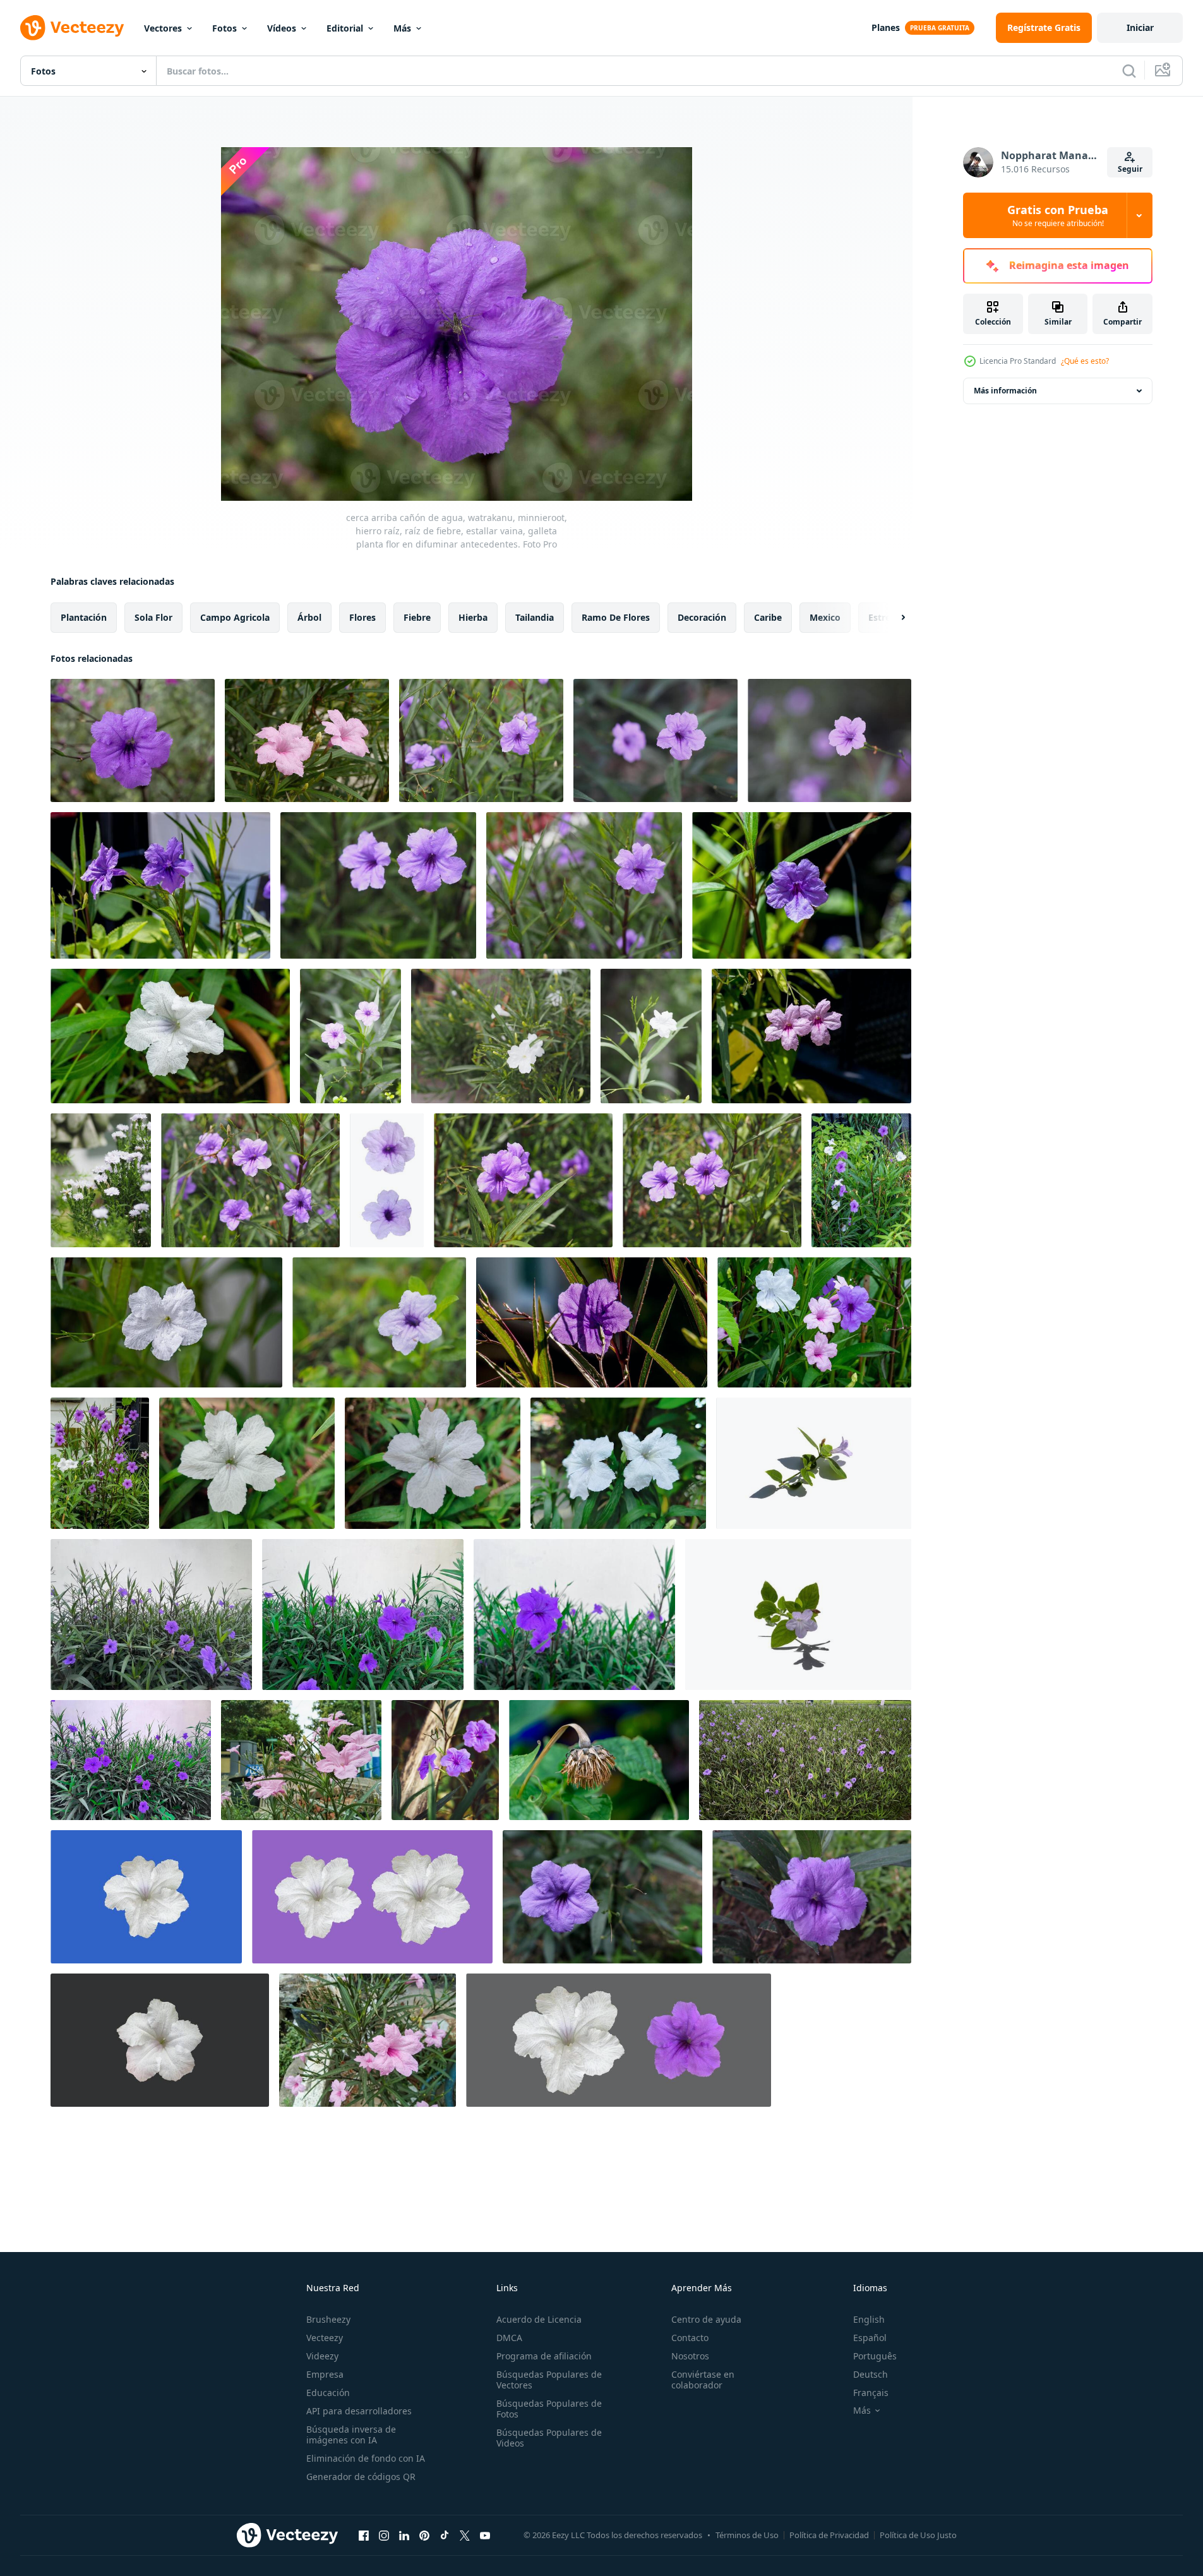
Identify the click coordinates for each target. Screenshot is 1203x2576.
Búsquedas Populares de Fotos (549, 2409)
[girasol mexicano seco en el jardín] (599, 1760)
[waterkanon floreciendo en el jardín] (160, 885)
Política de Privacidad (829, 2535)
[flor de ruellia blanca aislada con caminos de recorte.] (146, 1897)
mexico (825, 617)
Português (875, 2356)
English (869, 2319)
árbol (309, 617)
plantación (84, 617)
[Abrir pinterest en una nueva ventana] (424, 2535)
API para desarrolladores (359, 2411)
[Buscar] (1129, 71)
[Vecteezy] (72, 28)
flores (362, 617)
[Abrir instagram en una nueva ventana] (384, 2535)
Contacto (690, 2338)
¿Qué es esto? (1085, 361)
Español (870, 2338)
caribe (768, 617)
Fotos (224, 28)
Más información (1005, 391)
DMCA (509, 2338)
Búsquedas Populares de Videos (549, 2438)
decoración (702, 617)
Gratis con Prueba (1058, 215)
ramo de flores (616, 617)
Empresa (325, 2374)
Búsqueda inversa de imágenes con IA (351, 2435)
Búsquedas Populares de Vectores (549, 2380)
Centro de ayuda (706, 2319)
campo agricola (235, 617)
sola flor (153, 617)
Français (871, 2393)
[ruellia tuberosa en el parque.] (602, 1897)
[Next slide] (892, 618)
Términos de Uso (747, 2535)
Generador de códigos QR (361, 2477)
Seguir (1130, 169)
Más (402, 28)
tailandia (535, 617)
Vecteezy (325, 2338)
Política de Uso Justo (918, 2535)
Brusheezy (328, 2319)
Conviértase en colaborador (703, 2380)
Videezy (322, 2356)
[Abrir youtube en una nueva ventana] (485, 2535)
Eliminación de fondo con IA (366, 2458)
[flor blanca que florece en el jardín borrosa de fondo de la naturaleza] (101, 1180)
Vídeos (282, 28)
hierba (473, 617)
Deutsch (871, 2374)
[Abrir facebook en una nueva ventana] (364, 2535)
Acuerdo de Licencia (539, 2319)
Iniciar (1140, 27)
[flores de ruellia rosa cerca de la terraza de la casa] (301, 1760)
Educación (328, 2393)
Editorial (345, 28)
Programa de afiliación (544, 2356)
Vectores (163, 28)
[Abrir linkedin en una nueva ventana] (404, 2535)
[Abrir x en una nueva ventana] (465, 2535)
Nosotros (690, 2356)
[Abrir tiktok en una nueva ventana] (445, 2535)
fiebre (417, 617)
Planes (886, 27)
